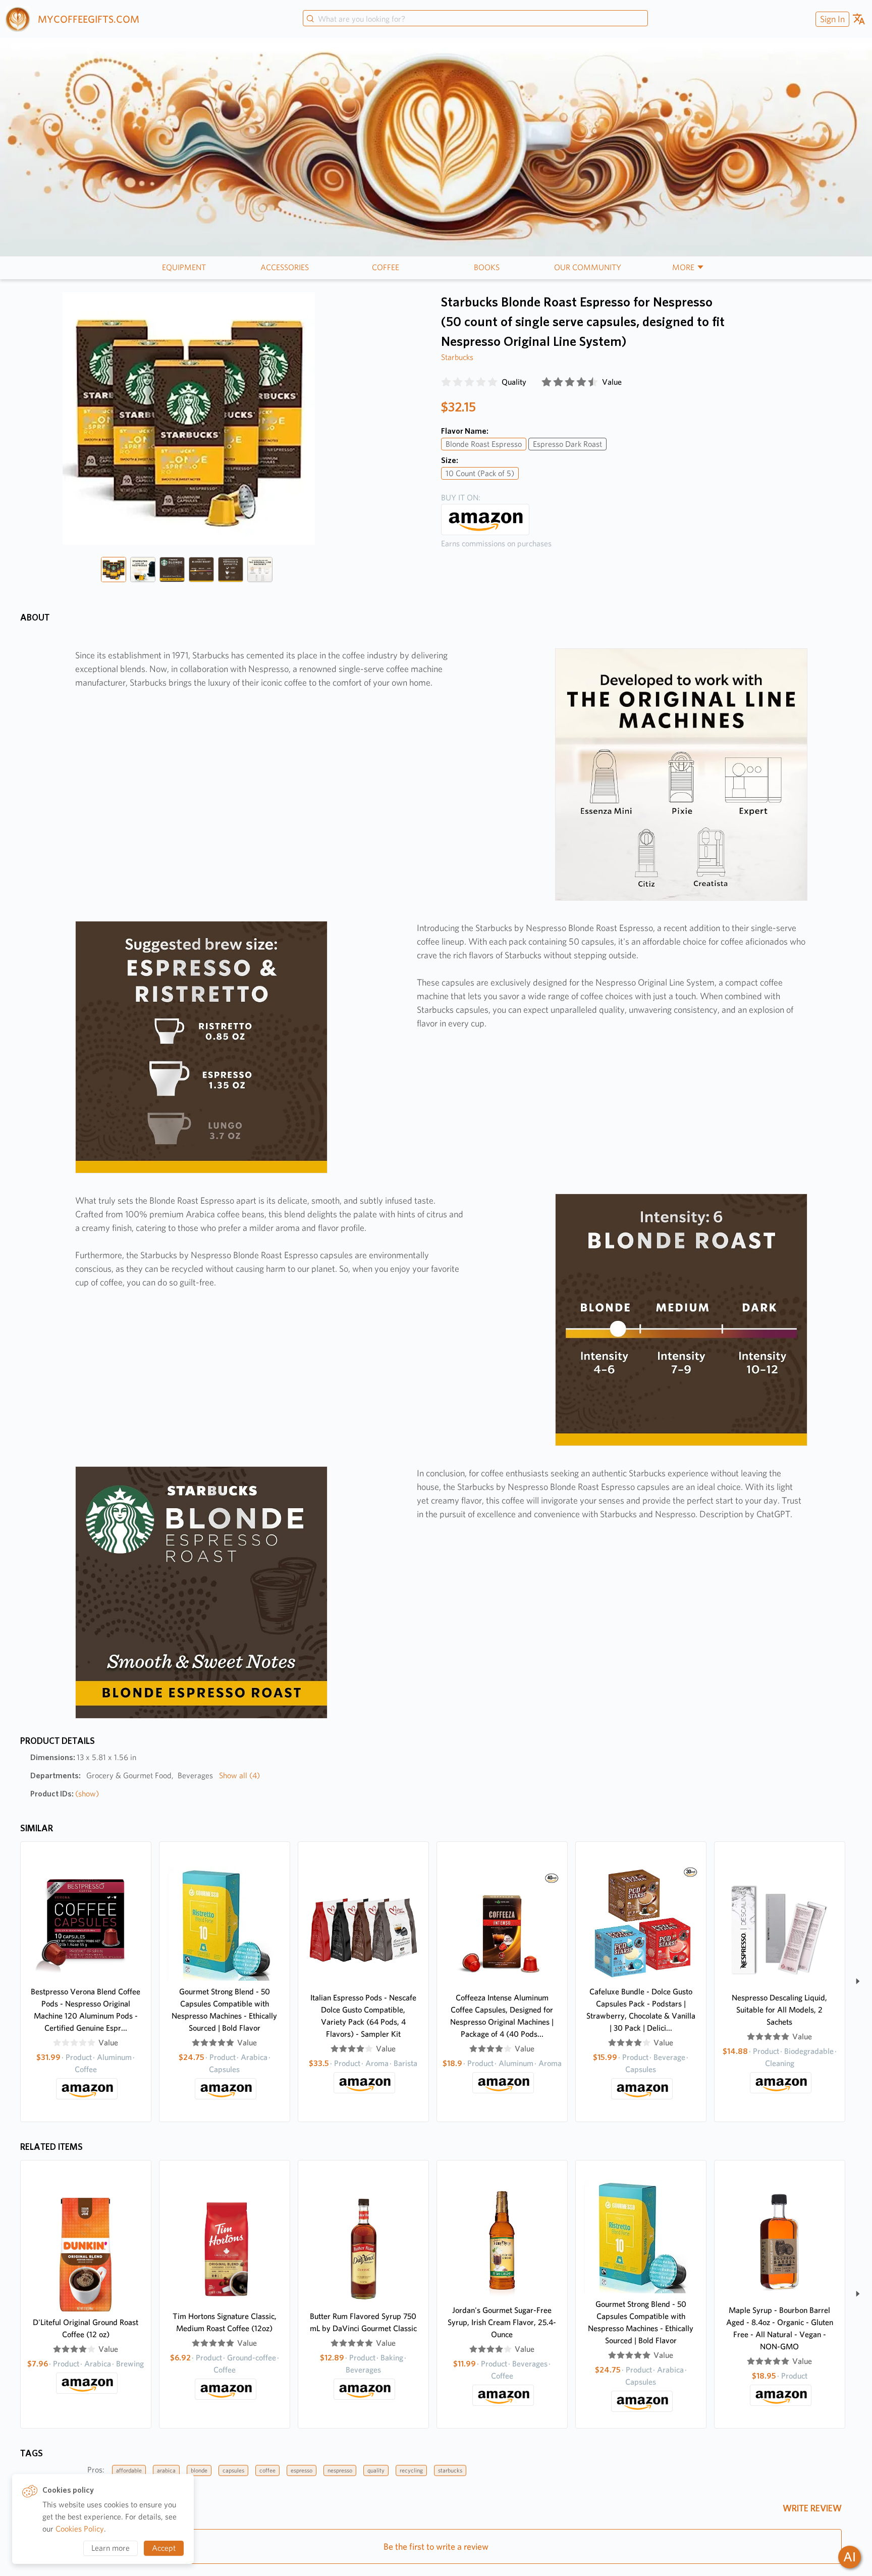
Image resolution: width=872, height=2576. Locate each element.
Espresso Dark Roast (567, 444)
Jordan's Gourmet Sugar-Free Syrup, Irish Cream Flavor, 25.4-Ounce (502, 2322)
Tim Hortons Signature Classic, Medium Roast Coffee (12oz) (225, 2322)
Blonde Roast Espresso (484, 444)
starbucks (450, 2470)
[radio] (446, 382)
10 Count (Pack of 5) (480, 473)
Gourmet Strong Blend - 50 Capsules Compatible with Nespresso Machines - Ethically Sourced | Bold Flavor (224, 2010)
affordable (129, 2470)
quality (376, 2470)
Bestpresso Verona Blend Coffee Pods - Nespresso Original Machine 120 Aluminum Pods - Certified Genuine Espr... (86, 2010)
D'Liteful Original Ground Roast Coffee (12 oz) (86, 2328)
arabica (166, 2470)
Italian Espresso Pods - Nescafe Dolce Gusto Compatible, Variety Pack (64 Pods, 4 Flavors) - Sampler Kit (363, 2016)
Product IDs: (65, 1794)
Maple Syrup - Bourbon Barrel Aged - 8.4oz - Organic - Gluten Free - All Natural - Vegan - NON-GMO (780, 2328)
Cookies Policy (80, 2529)
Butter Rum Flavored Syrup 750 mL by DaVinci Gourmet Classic (363, 2322)
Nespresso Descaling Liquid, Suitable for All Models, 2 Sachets (779, 2010)
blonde (199, 2470)
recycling (411, 2470)
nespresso (340, 2470)
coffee (267, 2470)
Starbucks (457, 357)
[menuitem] (831, 19)
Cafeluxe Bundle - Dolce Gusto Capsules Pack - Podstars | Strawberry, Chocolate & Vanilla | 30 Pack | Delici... (641, 2010)
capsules (233, 2470)
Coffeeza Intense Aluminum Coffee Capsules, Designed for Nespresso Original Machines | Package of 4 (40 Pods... (502, 2016)
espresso (302, 2470)
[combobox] (475, 19)
